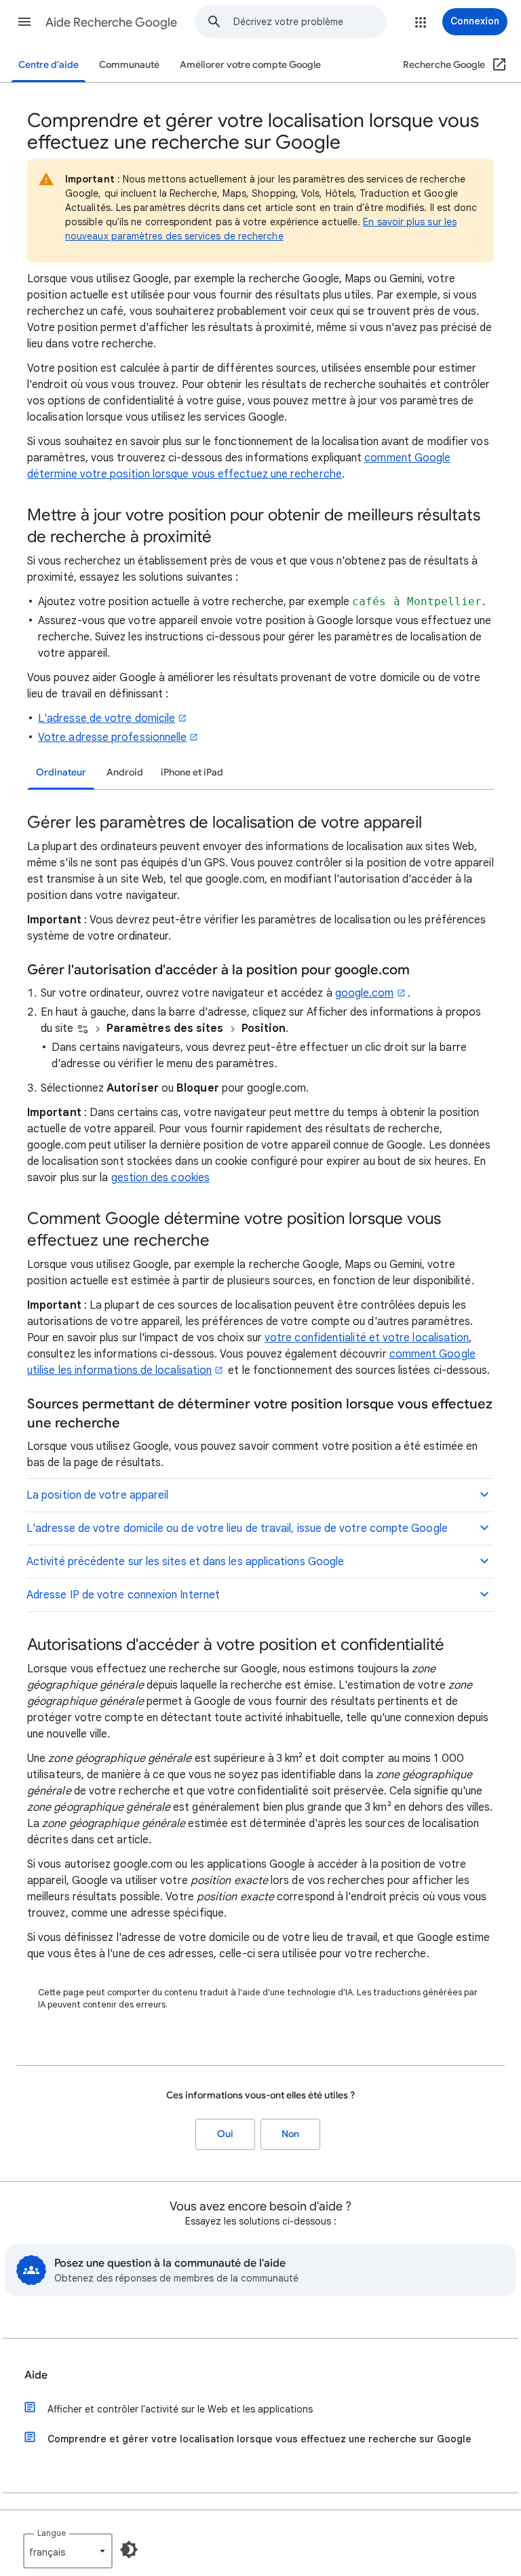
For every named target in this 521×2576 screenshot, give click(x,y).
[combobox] (310, 22)
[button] (24, 22)
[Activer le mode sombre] (129, 2550)
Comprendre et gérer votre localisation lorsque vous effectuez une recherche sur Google (259, 2439)
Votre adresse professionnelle (112, 737)
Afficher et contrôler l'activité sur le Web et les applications (180, 2409)
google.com (365, 993)
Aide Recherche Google (111, 22)
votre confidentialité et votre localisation (367, 1338)
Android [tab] (125, 772)
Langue (52, 2533)
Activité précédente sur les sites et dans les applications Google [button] (185, 1562)
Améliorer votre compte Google (250, 65)
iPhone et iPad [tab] (192, 772)
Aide (36, 2375)
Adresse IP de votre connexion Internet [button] (123, 1595)
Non (290, 2134)
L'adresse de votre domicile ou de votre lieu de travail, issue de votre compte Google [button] (237, 1529)
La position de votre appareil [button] (97, 1495)
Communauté (129, 65)
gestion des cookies (161, 1178)
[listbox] (68, 2551)
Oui (225, 2134)
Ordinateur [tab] (61, 772)
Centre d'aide (49, 65)
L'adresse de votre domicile (107, 718)
